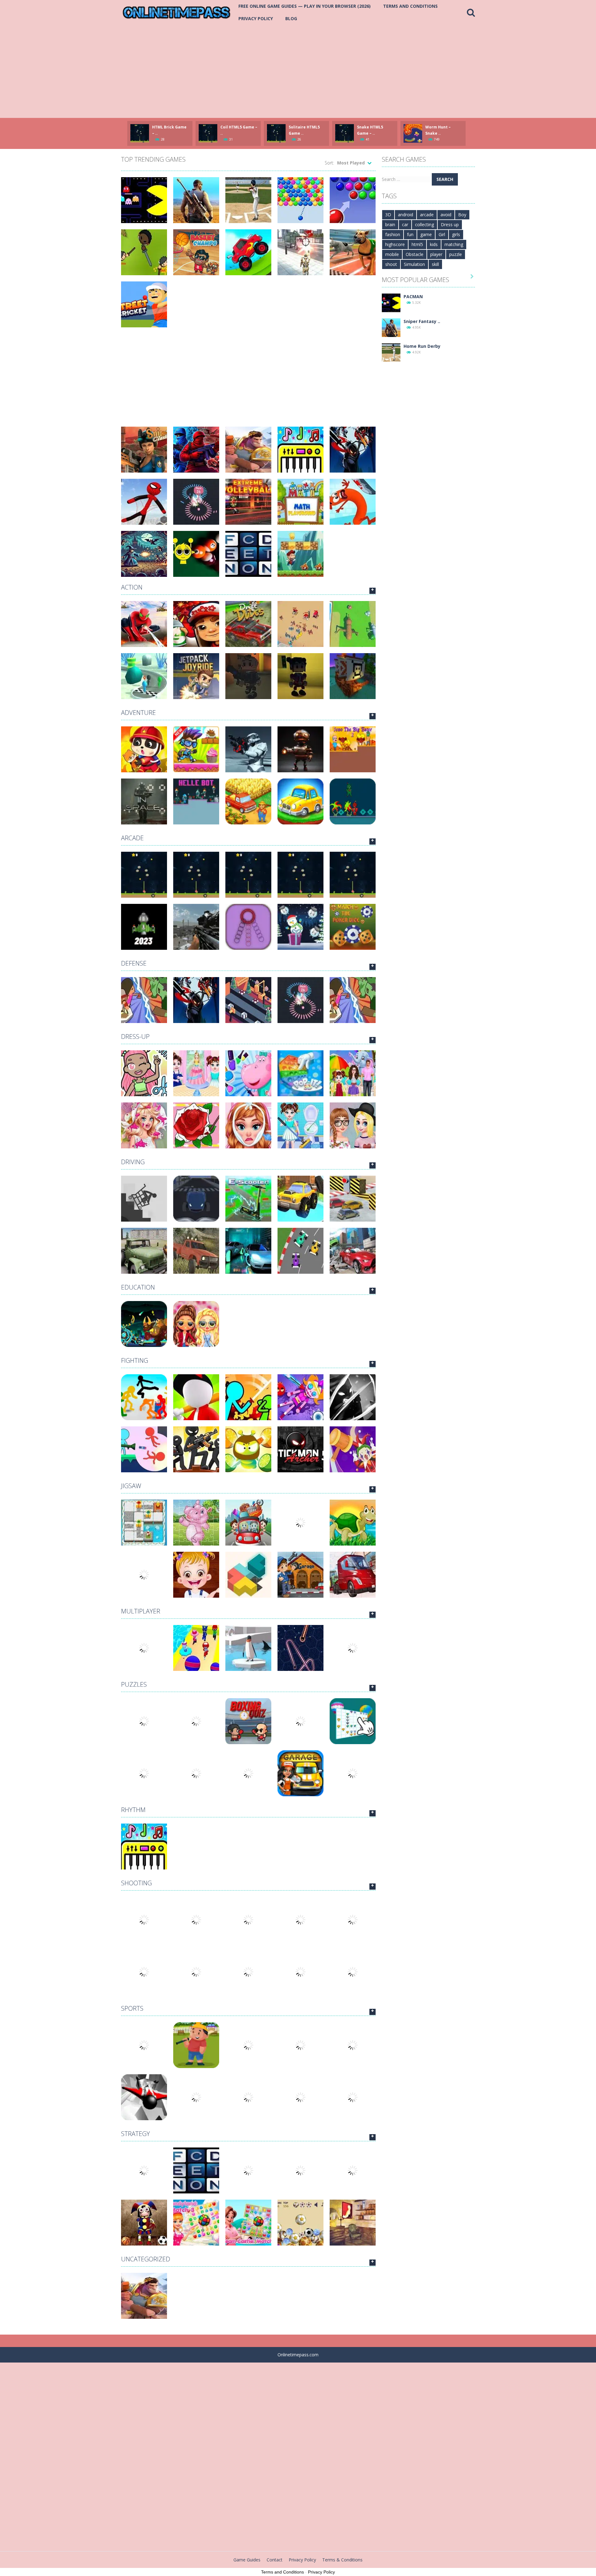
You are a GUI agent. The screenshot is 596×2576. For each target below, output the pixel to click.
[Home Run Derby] (391, 352)
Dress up (450, 224)
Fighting (135, 1360)
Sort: (329, 163)
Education (138, 1287)
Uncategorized (146, 2259)
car (405, 224)
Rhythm (133, 1810)
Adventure (138, 713)
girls (456, 234)
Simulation (414, 264)
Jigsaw (131, 1486)
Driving (133, 1162)
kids (434, 244)
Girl (442, 234)
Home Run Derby (422, 346)
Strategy (135, 2134)
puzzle (456, 254)
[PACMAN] (391, 302)
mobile (392, 254)
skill (435, 264)
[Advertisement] (298, 71)
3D (388, 215)
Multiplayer (141, 1611)
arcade (427, 215)
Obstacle (415, 254)
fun (410, 234)
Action (132, 587)
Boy (462, 215)
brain (390, 224)
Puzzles (134, 1684)
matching (454, 244)
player (436, 254)
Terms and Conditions (410, 6)
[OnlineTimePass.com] (177, 12)
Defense (134, 963)
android (406, 215)
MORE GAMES (372, 591)
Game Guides (247, 2560)
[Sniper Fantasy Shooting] (391, 327)
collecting (424, 224)
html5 (417, 244)
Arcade (132, 838)
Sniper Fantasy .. (422, 321)
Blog (291, 18)
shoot (391, 264)
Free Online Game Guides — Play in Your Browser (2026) (305, 6)
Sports (132, 2008)
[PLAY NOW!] (140, 133)
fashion (393, 234)
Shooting (136, 1883)
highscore (395, 244)
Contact (275, 2560)
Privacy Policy (256, 18)
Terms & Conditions (342, 2560)
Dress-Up (135, 1037)
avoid (446, 215)
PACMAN (413, 296)
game (426, 234)
